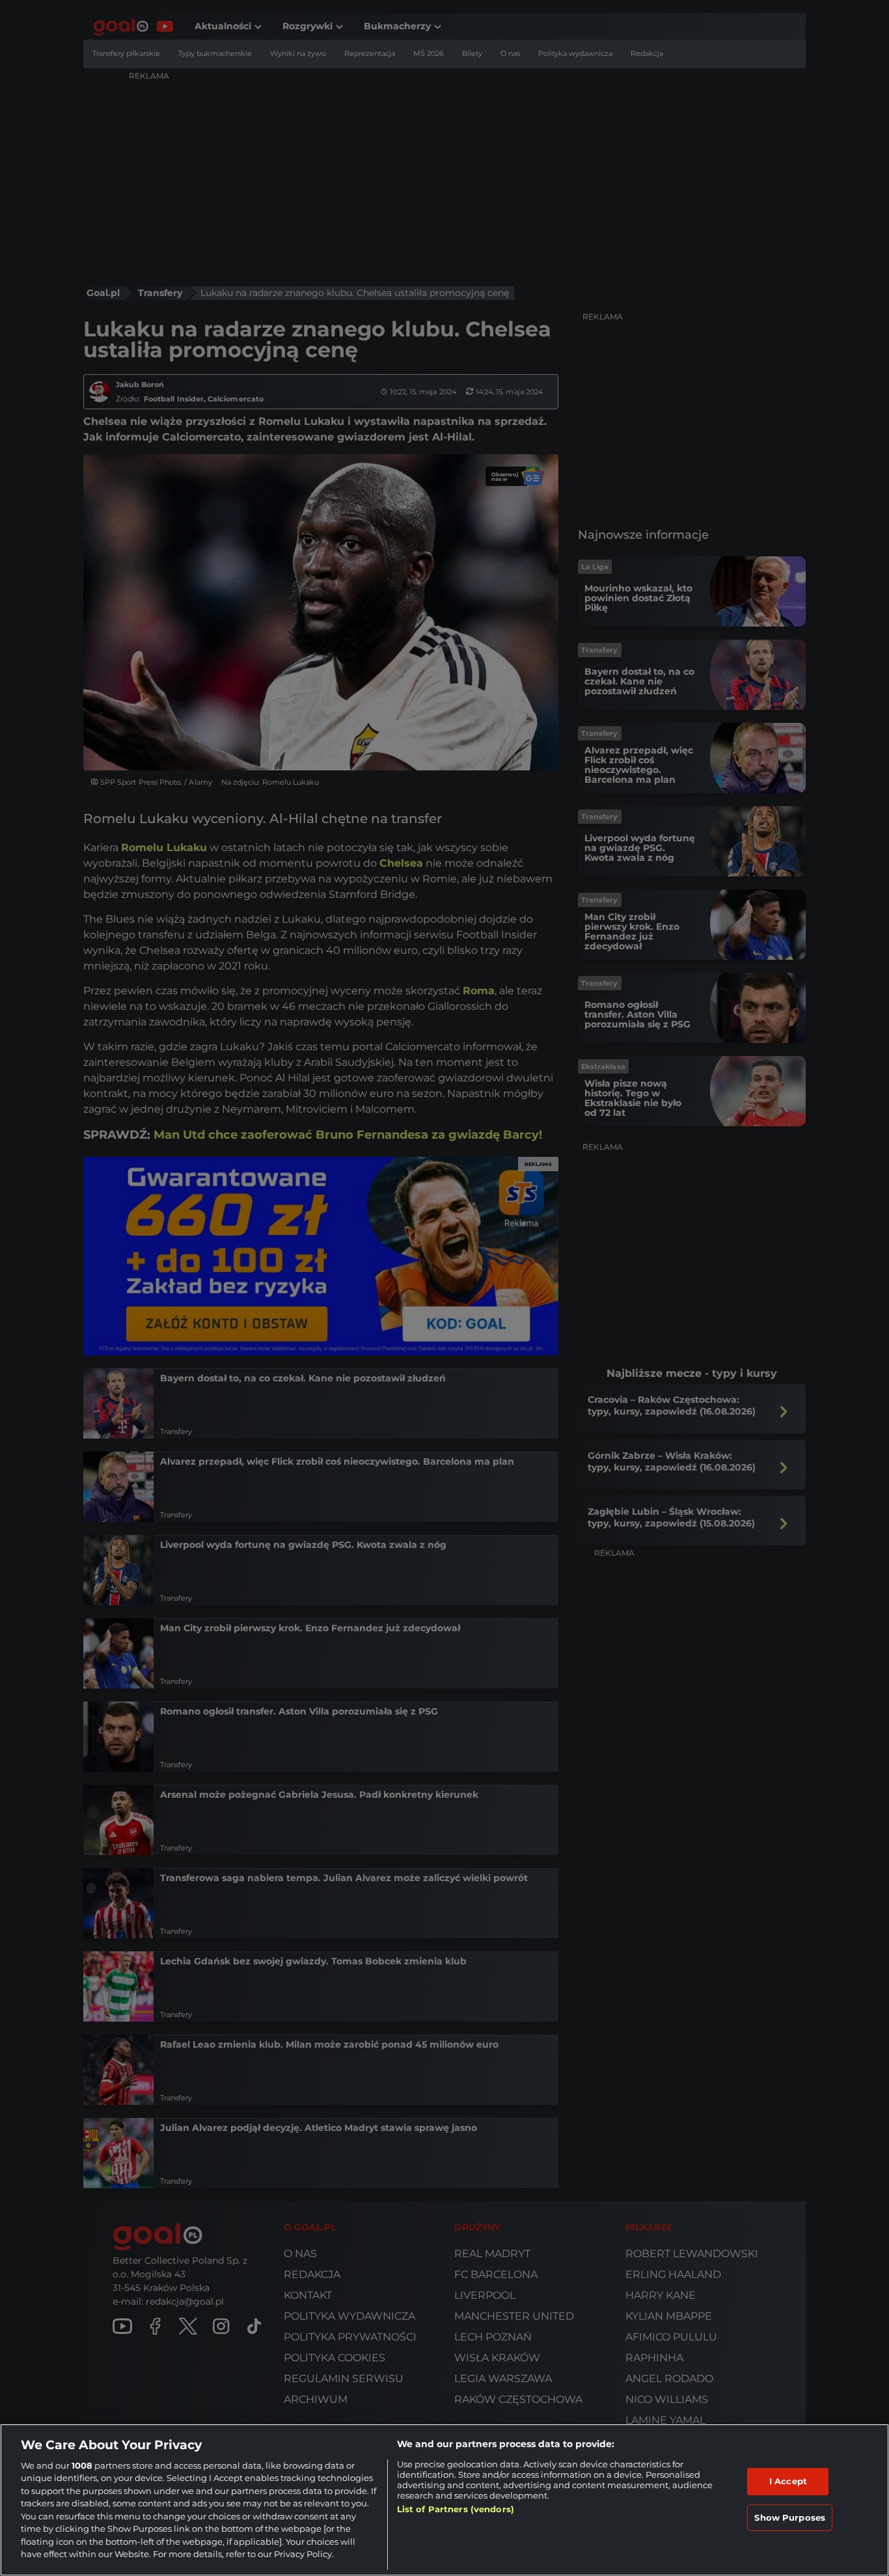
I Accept (788, 2481)
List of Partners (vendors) (456, 2509)
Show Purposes (790, 2517)
